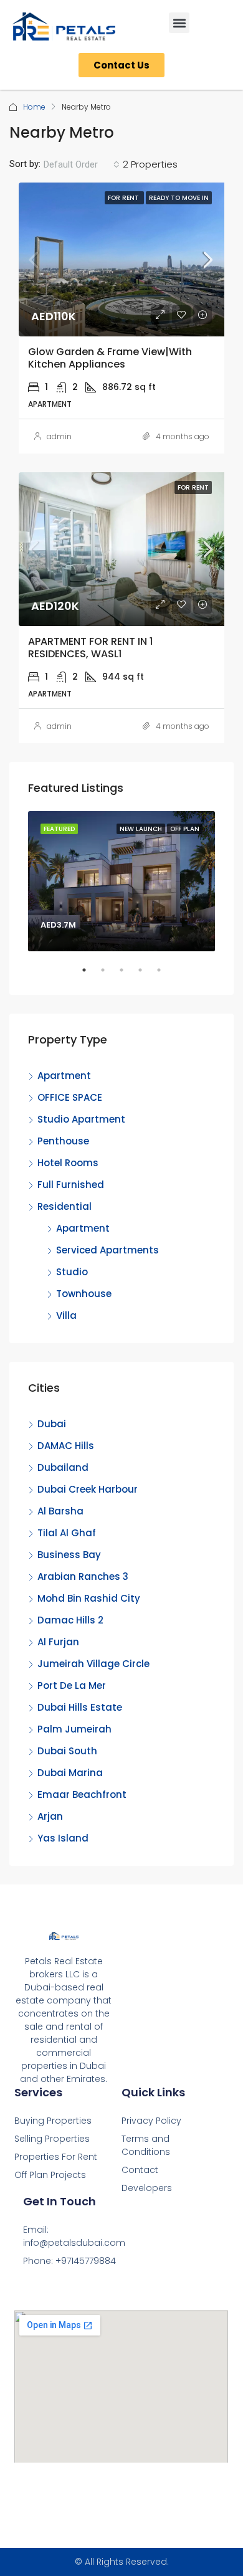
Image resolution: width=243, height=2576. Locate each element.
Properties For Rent (56, 2157)
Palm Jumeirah (74, 1729)
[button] (179, 23)
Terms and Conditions (146, 2145)
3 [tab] (128, 975)
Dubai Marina (70, 1773)
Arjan (50, 1816)
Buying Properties (53, 2121)
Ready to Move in (179, 198)
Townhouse (84, 1294)
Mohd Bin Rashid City (89, 1598)
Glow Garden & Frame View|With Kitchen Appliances (110, 358)
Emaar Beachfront (82, 1794)
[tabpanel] (121, 881)
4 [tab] (146, 975)
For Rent (124, 198)
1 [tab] (90, 975)
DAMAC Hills (66, 1446)
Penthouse (63, 1141)
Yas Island (63, 1838)
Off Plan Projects (50, 2175)
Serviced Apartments (107, 1250)
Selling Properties (52, 2139)
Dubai (52, 1424)
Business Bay (69, 1555)
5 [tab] (165, 975)
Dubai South (67, 1751)
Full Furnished (71, 1185)
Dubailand (63, 1467)
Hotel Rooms (68, 1163)
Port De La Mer (72, 1685)
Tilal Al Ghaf (67, 1533)
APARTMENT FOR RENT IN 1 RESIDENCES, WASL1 (90, 647)
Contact (140, 2170)
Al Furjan (58, 1642)
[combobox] (82, 164)
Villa (66, 1315)
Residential (64, 1206)
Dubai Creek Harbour (88, 1489)
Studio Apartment (81, 1119)
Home (34, 107)
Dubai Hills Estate (80, 1707)
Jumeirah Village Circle (93, 1664)
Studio (72, 1272)
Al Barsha (60, 1511)
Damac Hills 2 (70, 1620)
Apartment (64, 1076)
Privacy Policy (151, 2121)
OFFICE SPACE (70, 1097)
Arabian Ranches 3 (83, 1576)
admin (59, 436)
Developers (147, 2188)
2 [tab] (109, 975)
